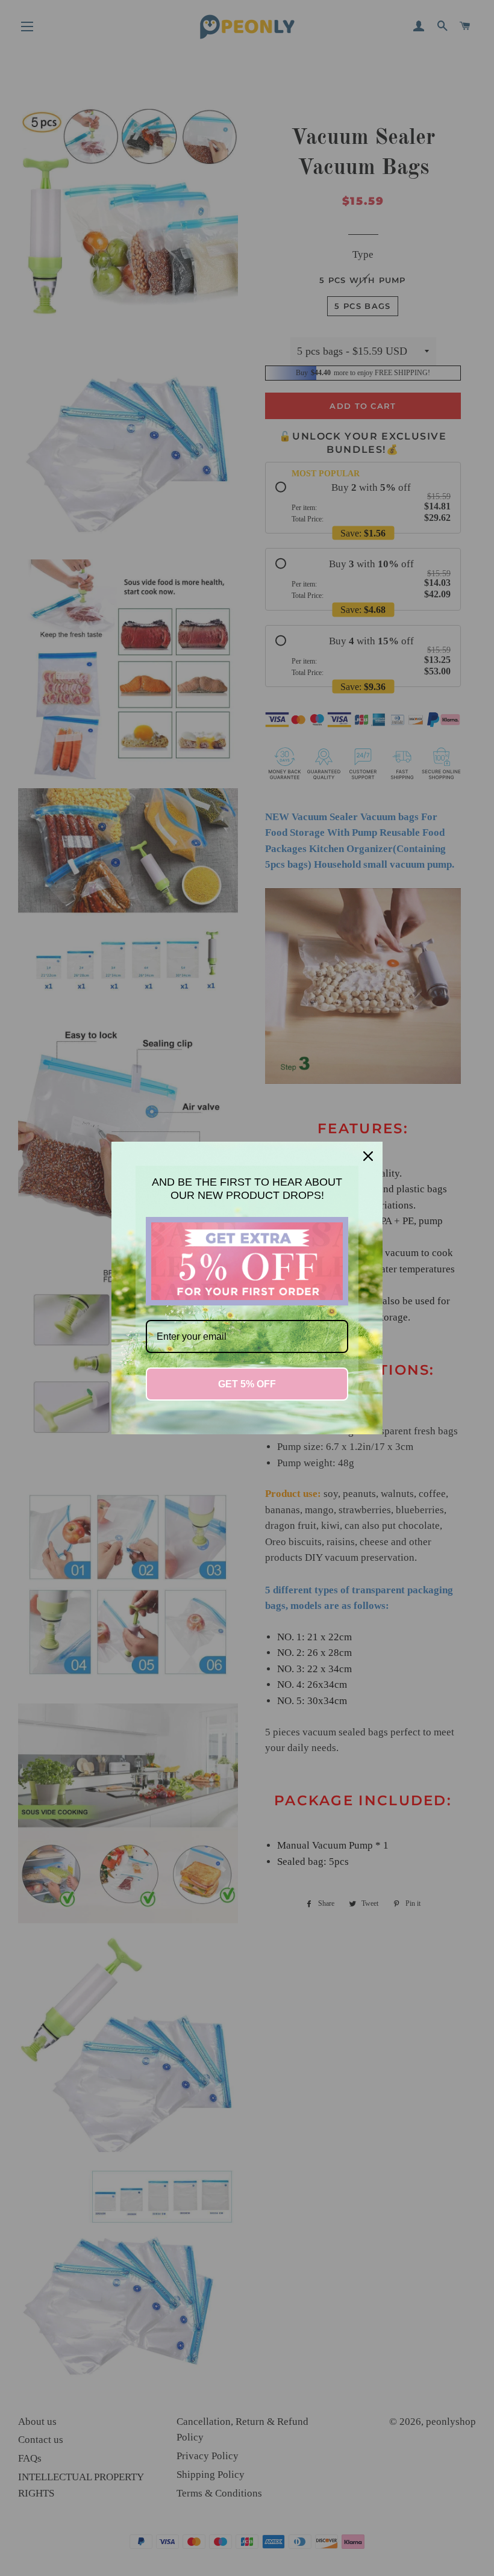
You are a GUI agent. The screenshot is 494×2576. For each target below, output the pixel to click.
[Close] (368, 1156)
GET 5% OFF (247, 1384)
